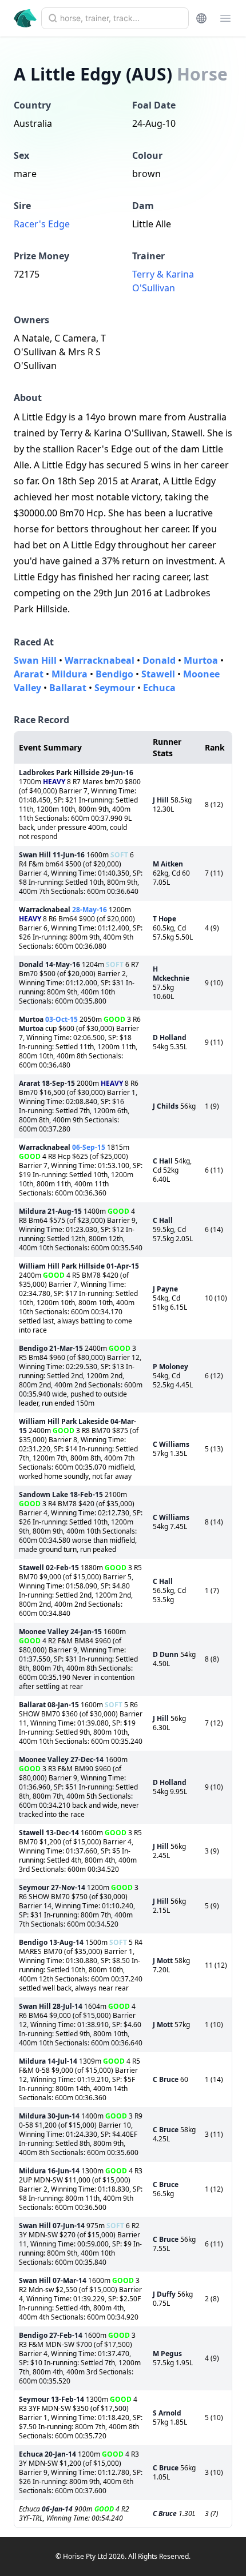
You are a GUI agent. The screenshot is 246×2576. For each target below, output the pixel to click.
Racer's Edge (42, 224)
